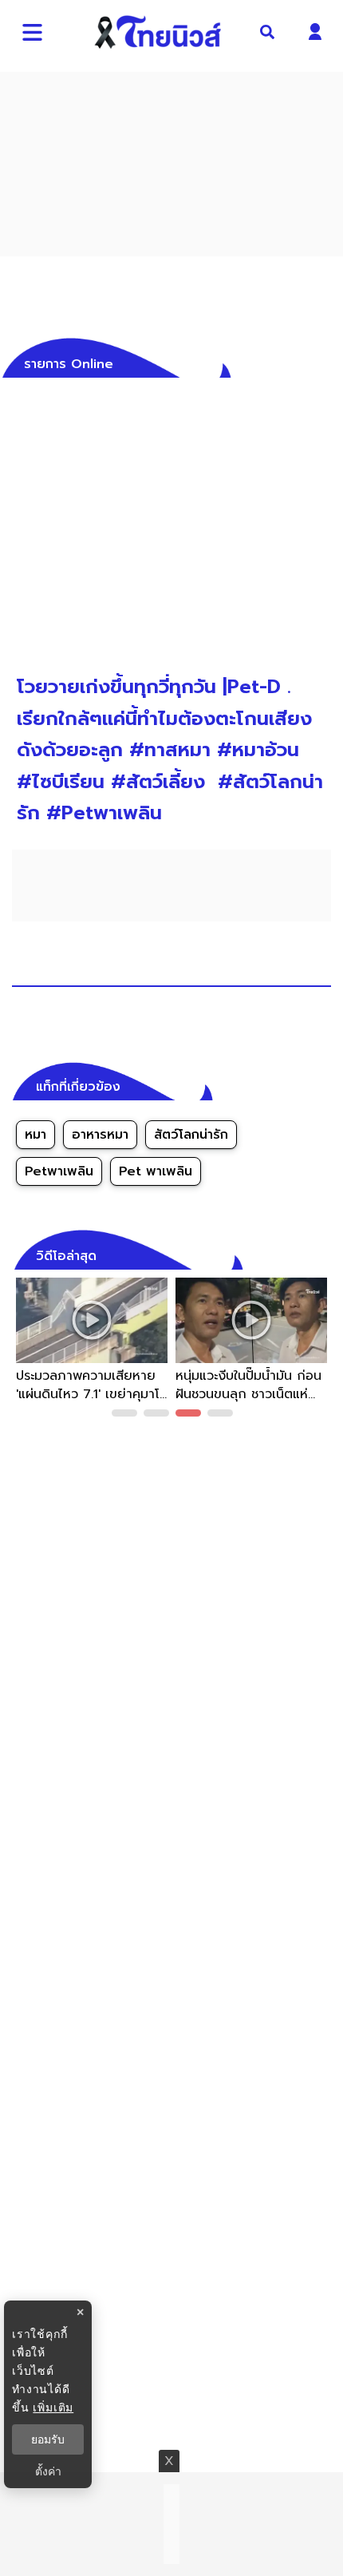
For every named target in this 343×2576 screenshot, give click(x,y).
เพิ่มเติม (53, 2407)
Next (323, 1350)
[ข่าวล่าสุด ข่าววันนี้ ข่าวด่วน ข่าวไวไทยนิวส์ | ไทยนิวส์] (158, 32)
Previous (20, 1350)
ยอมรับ (48, 2439)
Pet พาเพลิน (156, 1171)
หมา (35, 1135)
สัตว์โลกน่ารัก (191, 1135)
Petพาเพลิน (59, 1171)
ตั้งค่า (48, 2471)
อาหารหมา (100, 1135)
